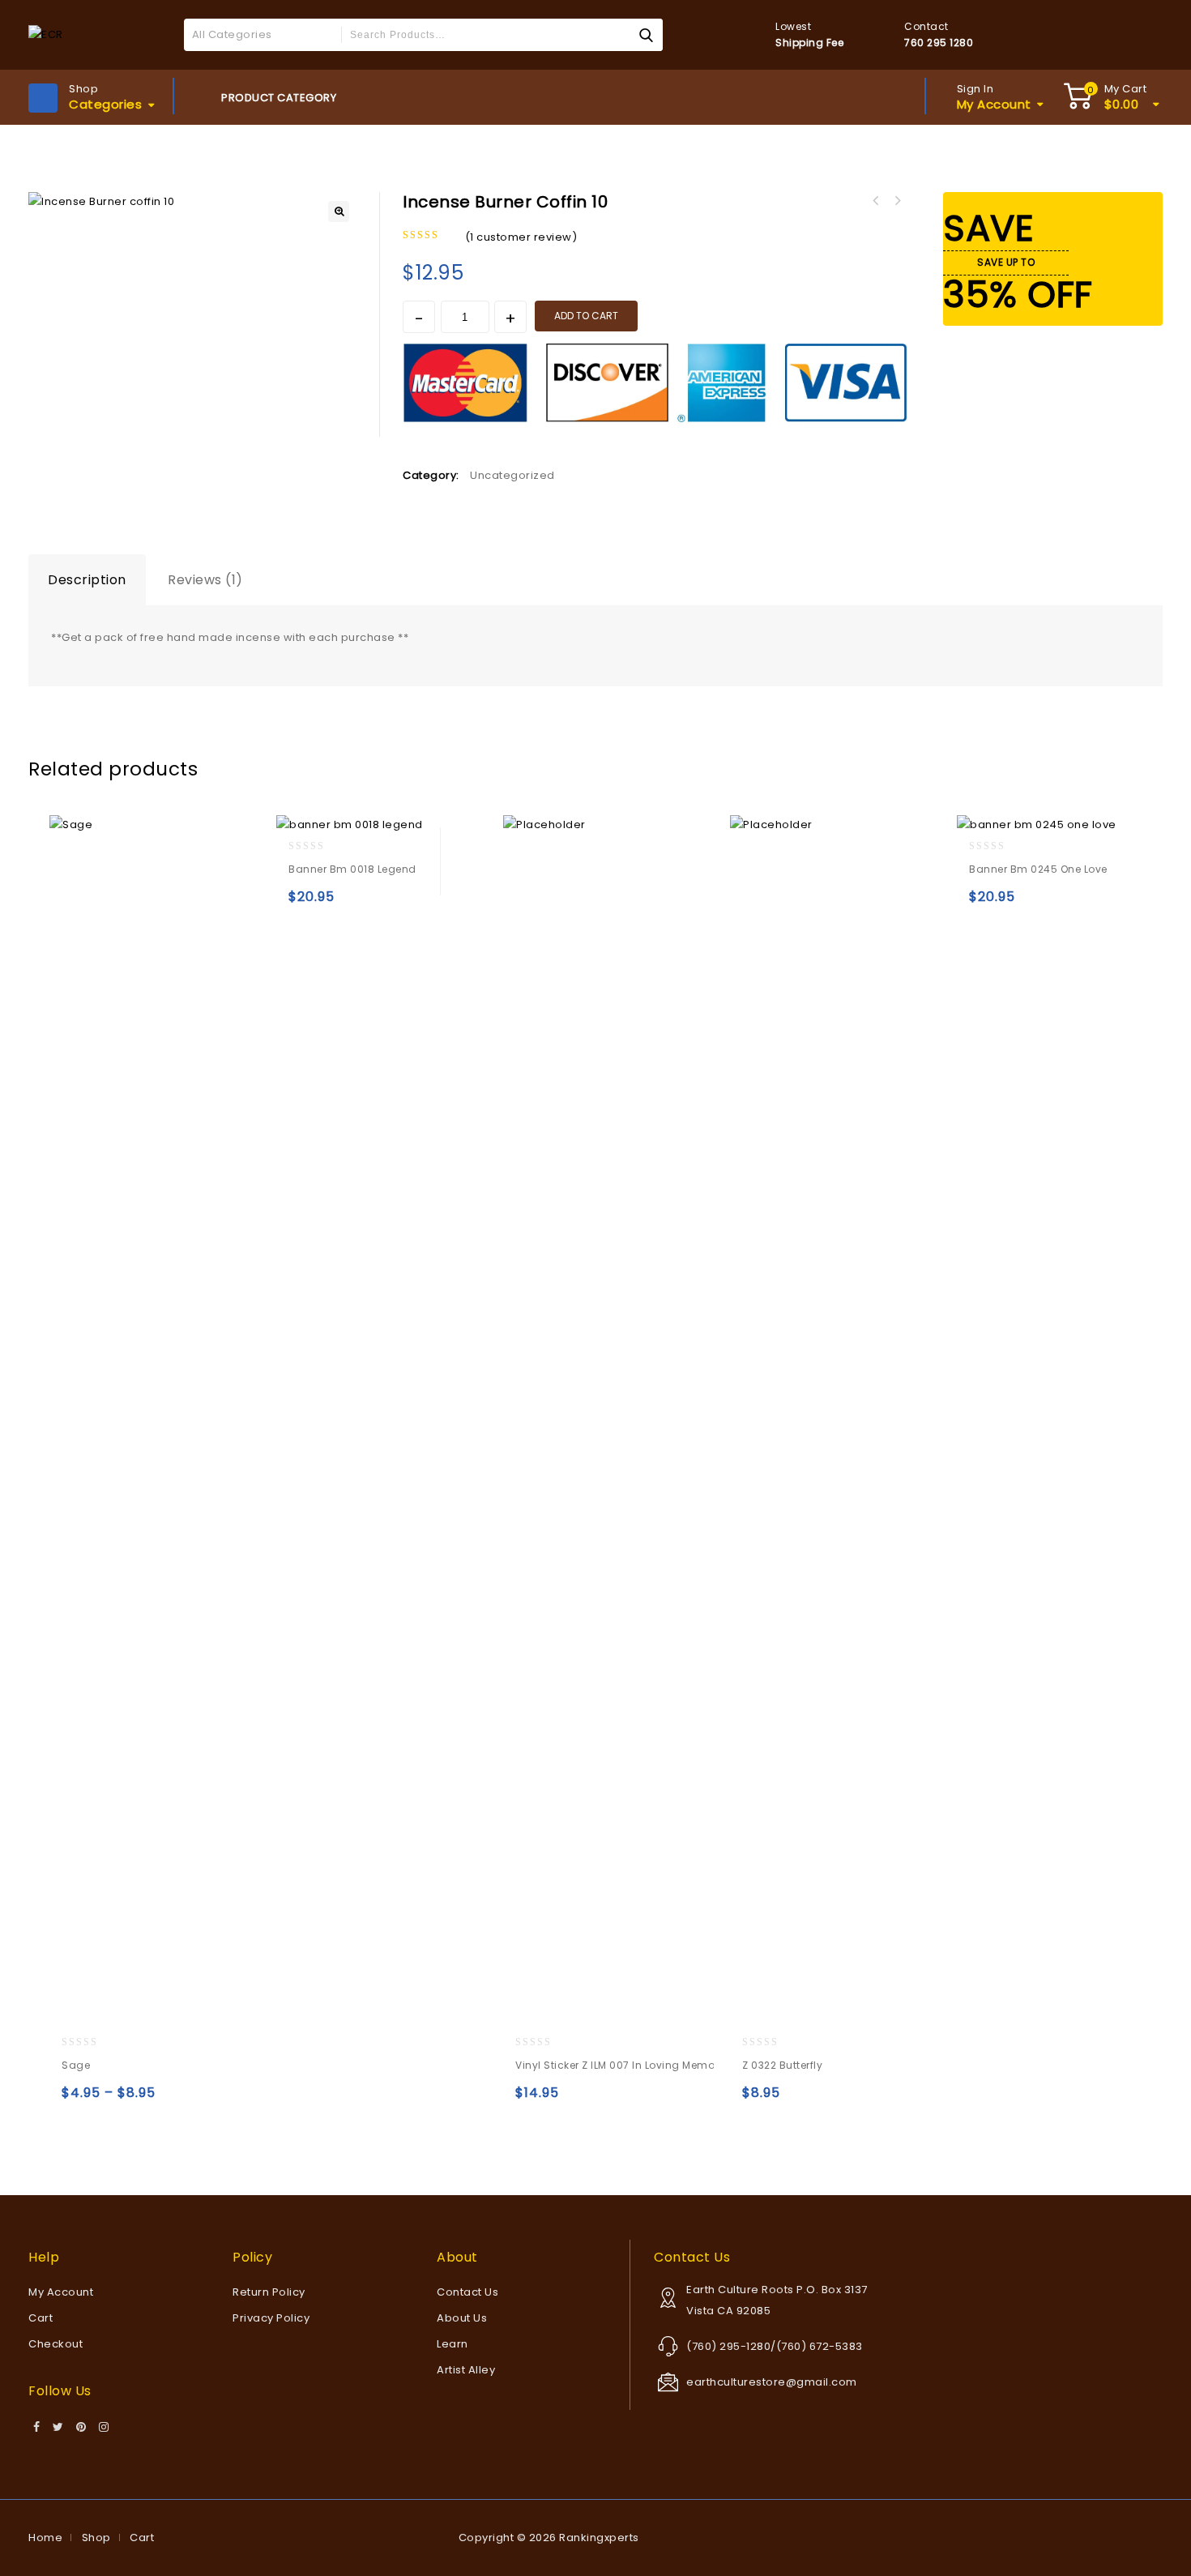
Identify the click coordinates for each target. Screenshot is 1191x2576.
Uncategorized (512, 475)
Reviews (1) (205, 580)
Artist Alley (466, 2370)
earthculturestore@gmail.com (772, 2382)
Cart (41, 2318)
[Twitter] (58, 2428)
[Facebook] (37, 2428)
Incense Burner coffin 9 (897, 201)
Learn (452, 2344)
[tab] (87, 580)
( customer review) (521, 237)
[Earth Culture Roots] (46, 34)
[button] (339, 211)
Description (87, 580)
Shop (96, 2538)
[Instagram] (104, 2428)
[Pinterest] (81, 2428)
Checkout (55, 2344)
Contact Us (467, 2292)
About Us (462, 2318)
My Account (61, 2292)
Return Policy (269, 2292)
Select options (77, 2100)
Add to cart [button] (304, 904)
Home (45, 2538)
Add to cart (586, 316)
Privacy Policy (271, 2318)
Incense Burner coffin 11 (876, 201)
